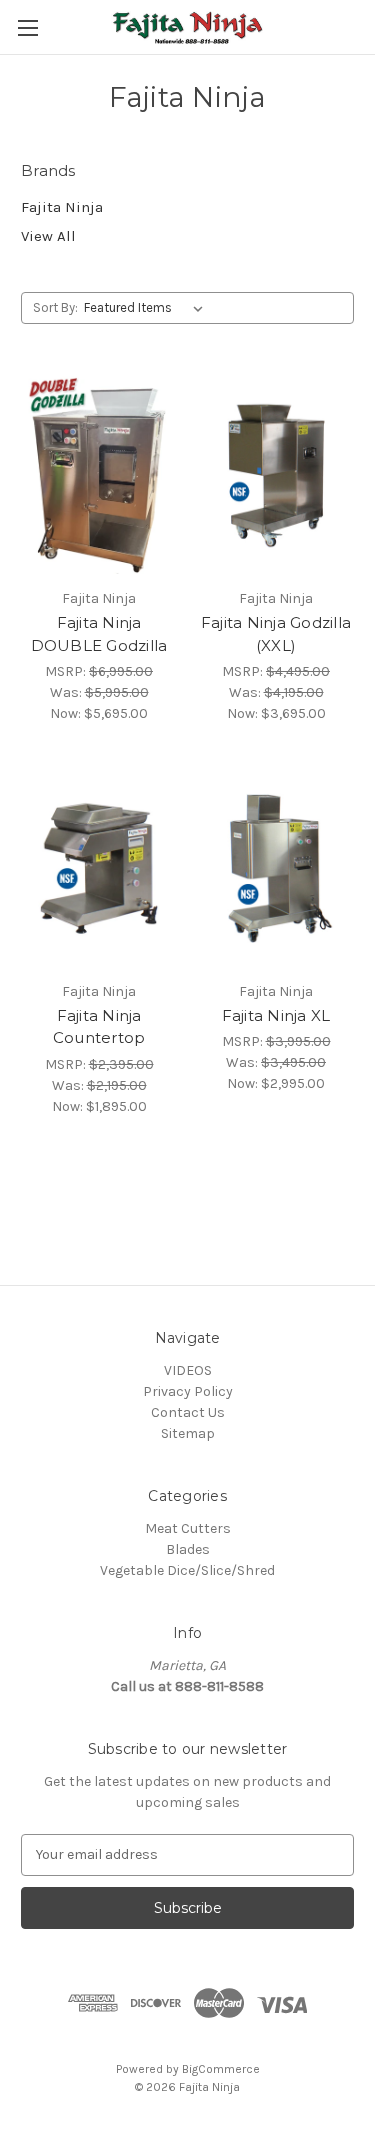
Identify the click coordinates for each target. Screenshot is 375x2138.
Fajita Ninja (62, 207)
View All (48, 236)
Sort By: (55, 307)
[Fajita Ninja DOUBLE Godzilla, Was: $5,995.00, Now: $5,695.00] (99, 475)
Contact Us (188, 1412)
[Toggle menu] (27, 27)
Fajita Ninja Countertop (99, 1027)
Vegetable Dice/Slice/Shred (187, 1570)
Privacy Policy (188, 1391)
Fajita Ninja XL (276, 1015)
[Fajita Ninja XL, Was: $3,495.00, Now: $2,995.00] (276, 868)
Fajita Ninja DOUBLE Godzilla (99, 634)
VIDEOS (188, 1370)
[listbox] (147, 308)
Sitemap (188, 1433)
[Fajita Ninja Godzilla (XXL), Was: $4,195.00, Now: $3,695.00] (276, 475)
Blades (188, 1549)
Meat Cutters (188, 1528)
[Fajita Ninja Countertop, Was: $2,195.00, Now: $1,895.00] (99, 868)
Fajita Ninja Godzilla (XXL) (276, 634)
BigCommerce (221, 2069)
